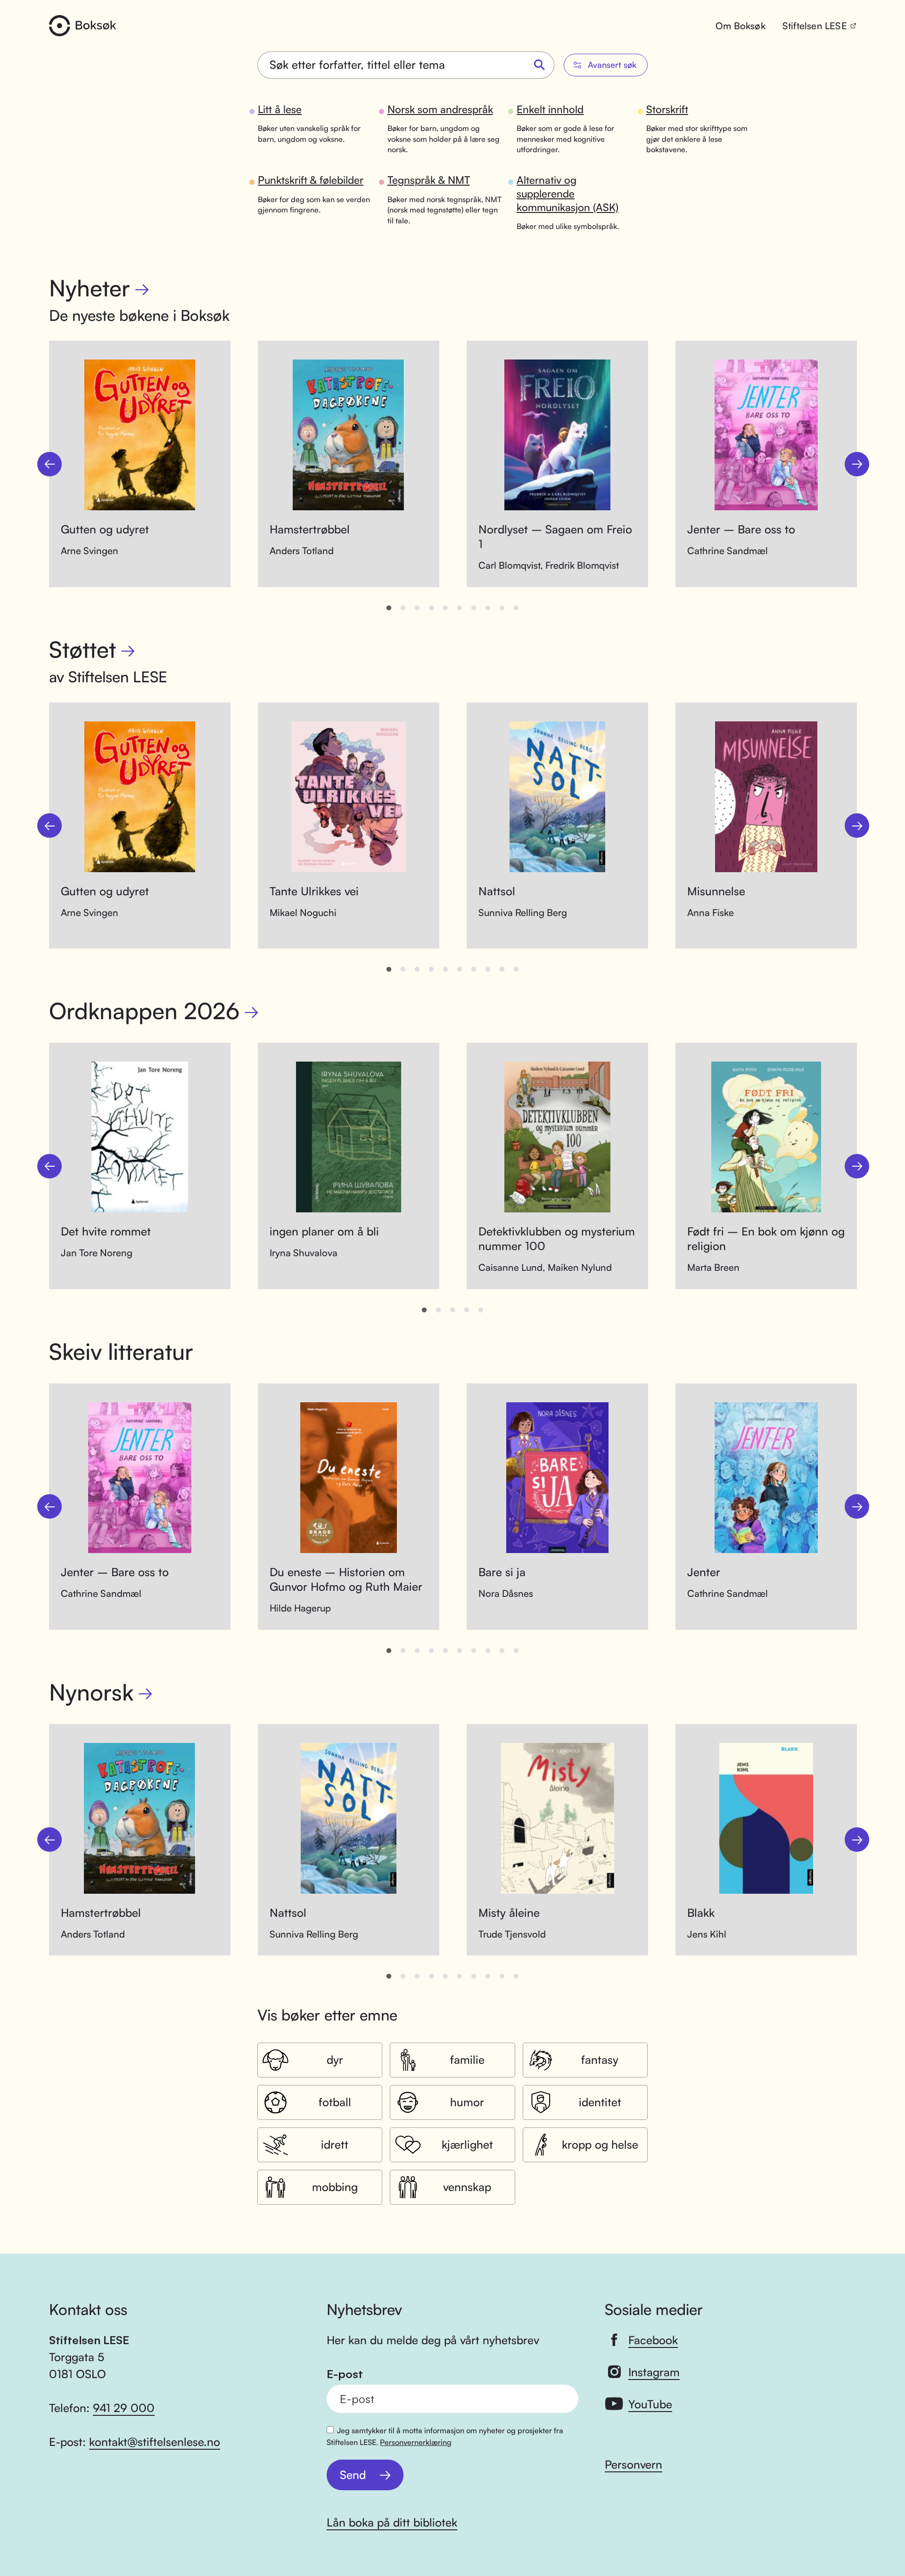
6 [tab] (460, 608)
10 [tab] (516, 608)
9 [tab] (502, 608)
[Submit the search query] (540, 65)
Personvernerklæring (416, 2442)
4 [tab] (431, 608)
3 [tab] (417, 608)
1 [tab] (389, 608)
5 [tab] (445, 608)
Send (353, 2475)
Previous (49, 464)
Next (857, 464)
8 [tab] (488, 608)
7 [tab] (474, 608)
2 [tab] (403, 608)
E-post (345, 2374)
